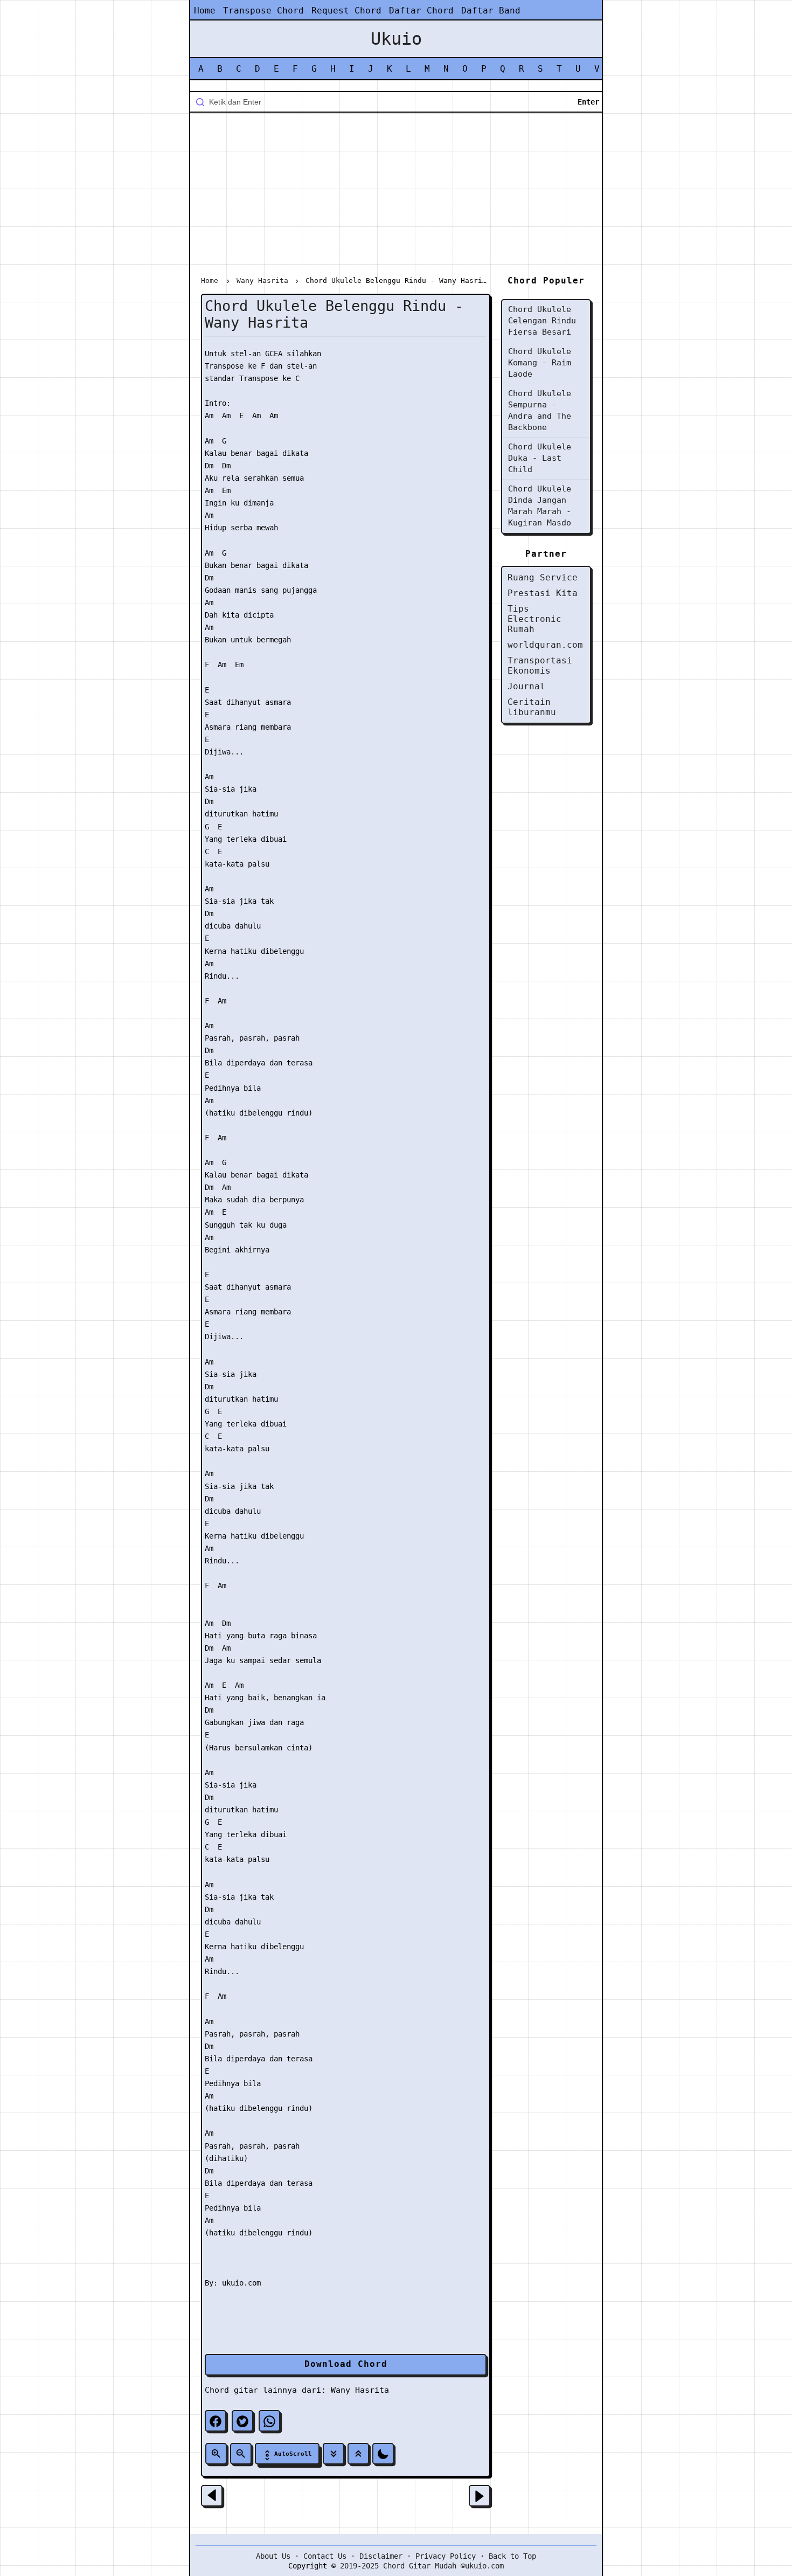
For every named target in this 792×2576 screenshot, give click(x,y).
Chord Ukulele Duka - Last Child (540, 458)
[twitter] (242, 2421)
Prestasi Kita (543, 593)
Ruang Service (543, 577)
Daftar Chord (421, 11)
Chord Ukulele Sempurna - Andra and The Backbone (540, 410)
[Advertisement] (396, 196)
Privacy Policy (446, 2556)
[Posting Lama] (480, 2496)
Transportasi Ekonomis (540, 666)
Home (205, 11)
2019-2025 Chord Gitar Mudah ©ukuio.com (422, 2566)
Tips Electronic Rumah (534, 619)
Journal (526, 686)
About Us (273, 2556)
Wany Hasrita (360, 2390)
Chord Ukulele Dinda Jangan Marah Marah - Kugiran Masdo (540, 506)
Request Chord (346, 11)
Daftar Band (491, 11)
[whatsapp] (269, 2421)
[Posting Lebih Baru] (212, 2496)
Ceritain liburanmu (532, 707)
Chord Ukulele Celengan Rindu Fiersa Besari (542, 321)
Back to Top (512, 2556)
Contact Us (325, 2556)
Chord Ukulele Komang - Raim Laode (540, 363)
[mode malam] (383, 2454)
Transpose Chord (263, 11)
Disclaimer (381, 2556)
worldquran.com (545, 645)
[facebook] (216, 2421)
